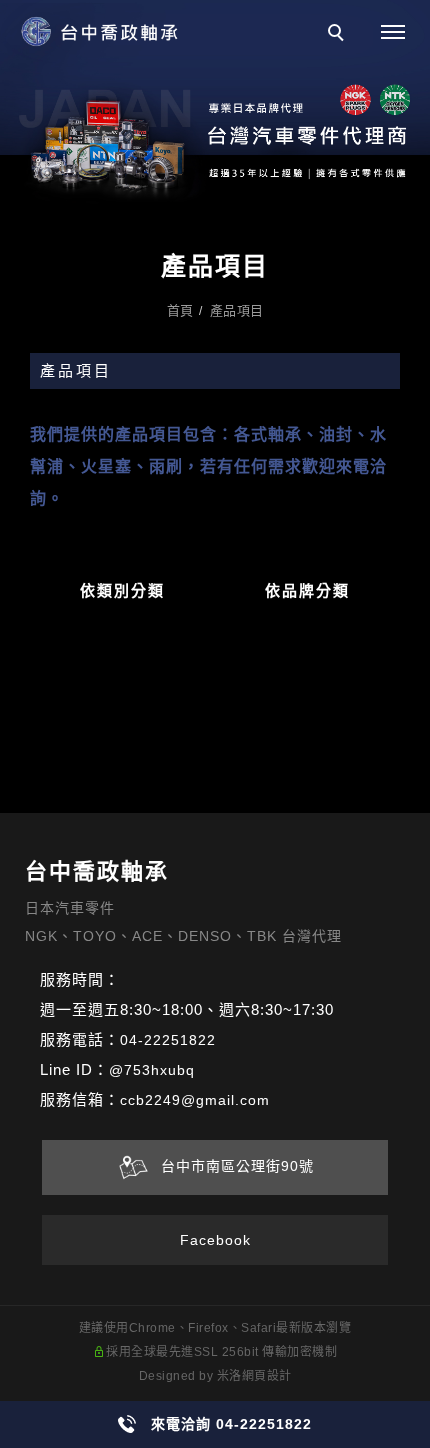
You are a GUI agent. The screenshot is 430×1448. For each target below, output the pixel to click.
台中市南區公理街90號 (232, 1167)
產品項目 (237, 310)
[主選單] (393, 33)
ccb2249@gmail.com (195, 1100)
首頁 (180, 310)
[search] (339, 35)
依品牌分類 (307, 590)
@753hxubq (152, 1070)
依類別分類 (122, 590)
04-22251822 (168, 1040)
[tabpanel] (215, 104)
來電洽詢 (231, 1424)
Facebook (215, 1240)
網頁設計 (267, 1376)
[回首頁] (100, 32)
